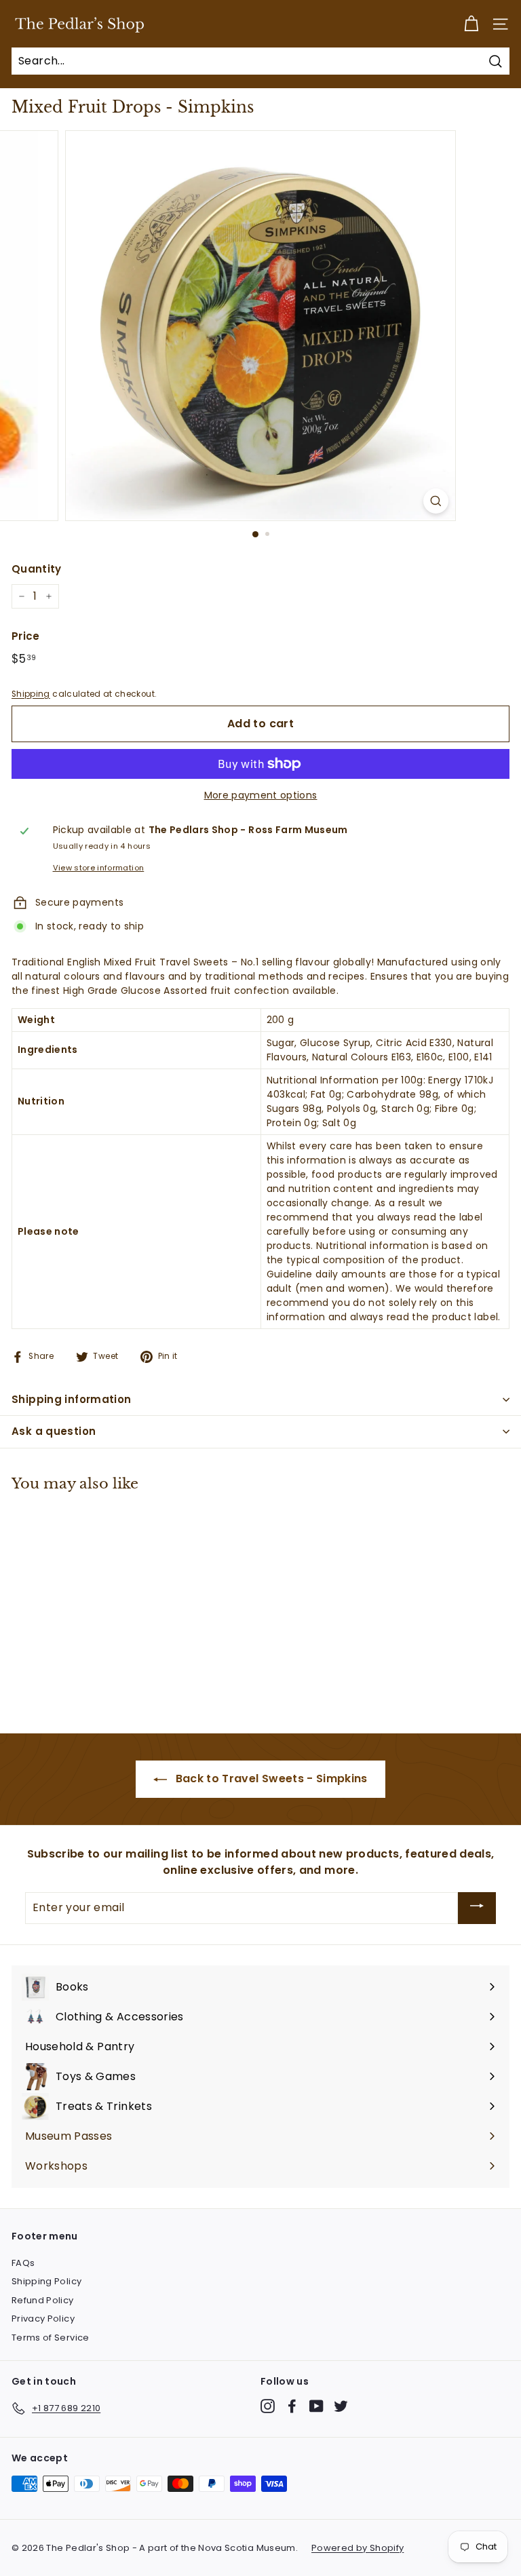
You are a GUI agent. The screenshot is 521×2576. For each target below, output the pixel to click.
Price (26, 636)
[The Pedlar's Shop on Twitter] (341, 2406)
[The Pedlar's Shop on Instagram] (268, 2406)
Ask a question (54, 1431)
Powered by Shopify (358, 2548)
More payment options (261, 795)
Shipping (31, 694)
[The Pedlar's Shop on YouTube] (316, 2406)
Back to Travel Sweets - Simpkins (270, 1779)
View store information (99, 868)
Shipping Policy (46, 2281)
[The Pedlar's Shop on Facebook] (292, 2406)
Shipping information (72, 1399)
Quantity (37, 569)
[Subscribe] (477, 1908)
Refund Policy (43, 2300)
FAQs (23, 2263)
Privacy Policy (43, 2319)
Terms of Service (51, 2338)
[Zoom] (436, 501)
